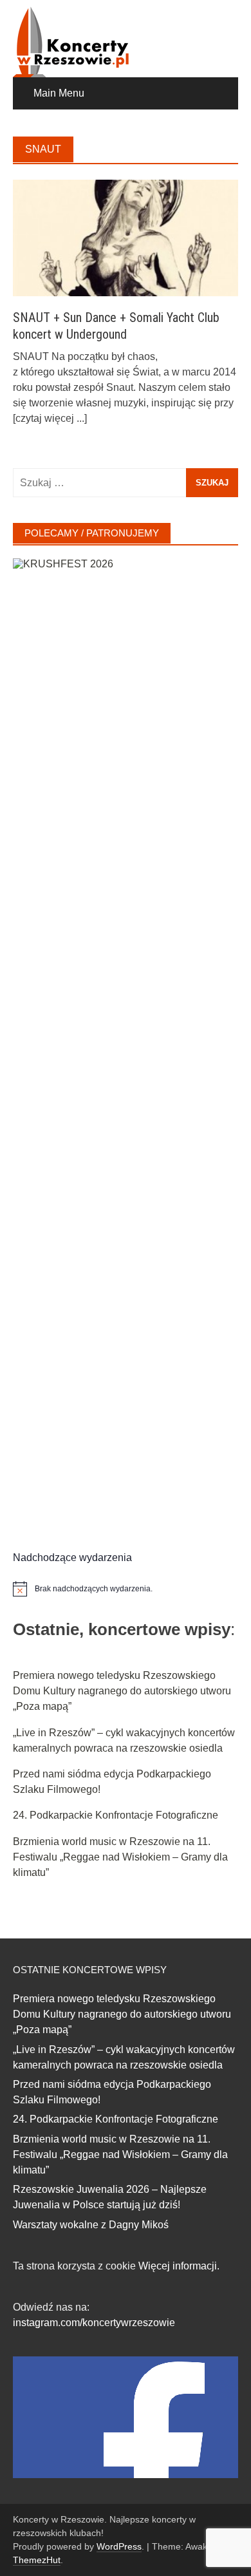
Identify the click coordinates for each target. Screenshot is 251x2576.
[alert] (126, 1589)
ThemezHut (37, 2560)
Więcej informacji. (179, 2266)
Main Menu (59, 93)
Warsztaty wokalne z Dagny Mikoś (91, 2225)
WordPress (119, 2546)
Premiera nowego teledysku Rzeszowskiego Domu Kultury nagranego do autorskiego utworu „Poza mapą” (122, 1691)
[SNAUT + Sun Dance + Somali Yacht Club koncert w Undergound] (126, 237)
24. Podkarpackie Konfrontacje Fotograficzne (116, 1815)
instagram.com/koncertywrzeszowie (94, 2323)
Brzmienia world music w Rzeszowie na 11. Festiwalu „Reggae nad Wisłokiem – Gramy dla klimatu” (120, 1857)
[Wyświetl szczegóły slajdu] (126, 1041)
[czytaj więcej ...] (50, 418)
